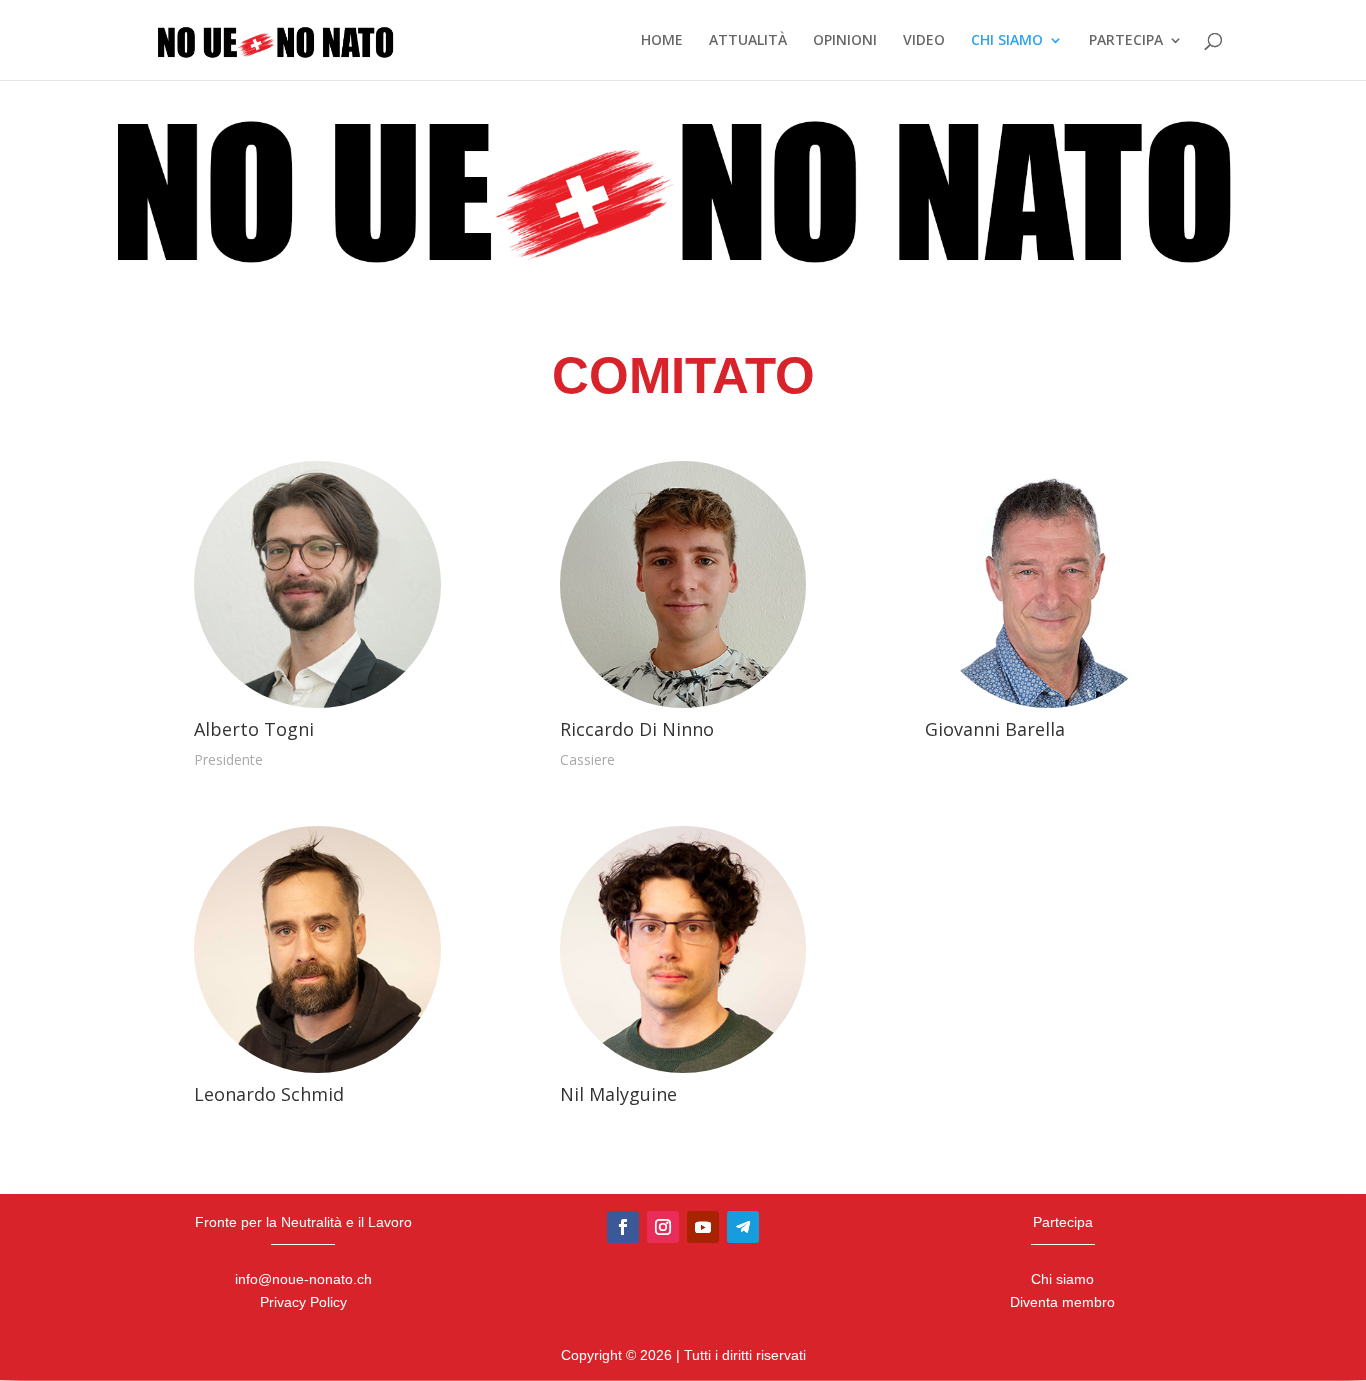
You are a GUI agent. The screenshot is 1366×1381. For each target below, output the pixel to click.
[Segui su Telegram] (743, 1227)
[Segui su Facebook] (623, 1227)
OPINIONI (845, 41)
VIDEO (924, 41)
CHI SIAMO (1007, 41)
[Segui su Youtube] (703, 1227)
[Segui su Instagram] (663, 1227)
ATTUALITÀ (748, 41)
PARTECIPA (1126, 41)
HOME (662, 41)
